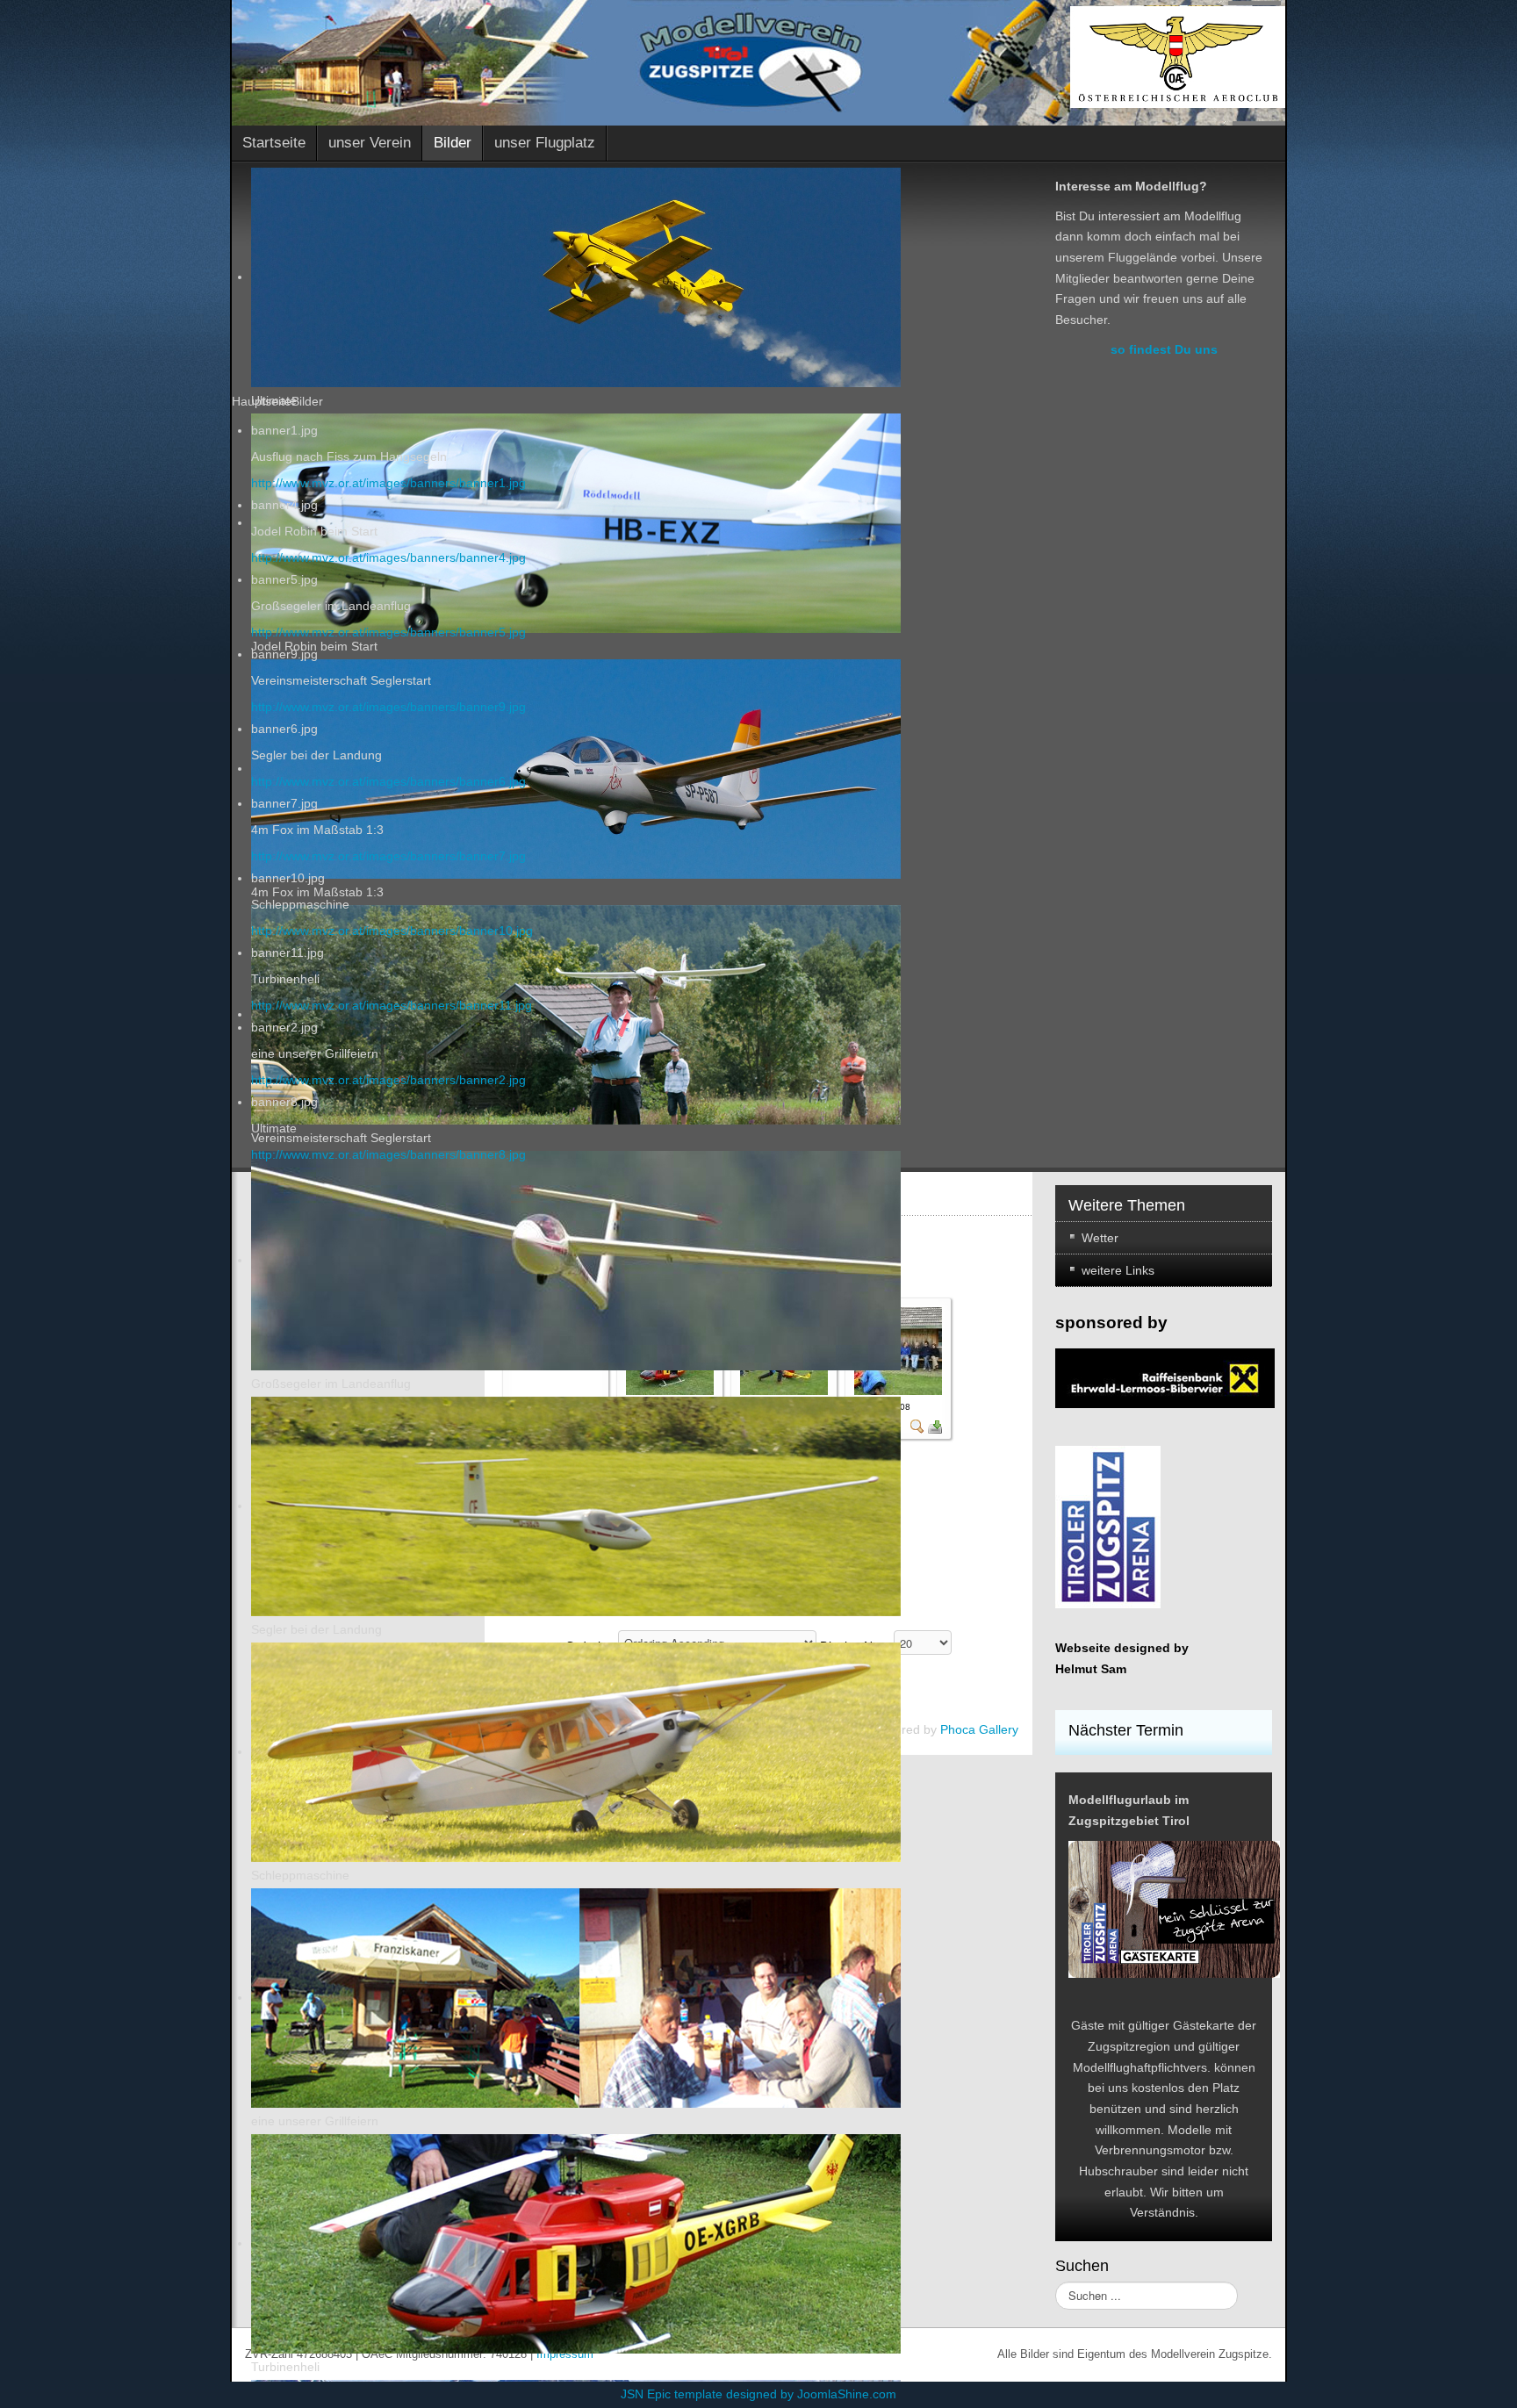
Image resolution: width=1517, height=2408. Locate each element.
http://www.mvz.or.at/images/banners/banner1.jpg (388, 483)
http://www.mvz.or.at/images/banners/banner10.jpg (392, 931)
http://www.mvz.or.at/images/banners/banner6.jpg (388, 781)
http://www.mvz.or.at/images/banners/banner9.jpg (388, 707)
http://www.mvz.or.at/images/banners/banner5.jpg (388, 632)
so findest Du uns (1164, 349)
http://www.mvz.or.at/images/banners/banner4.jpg (388, 557)
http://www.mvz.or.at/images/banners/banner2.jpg (388, 1080)
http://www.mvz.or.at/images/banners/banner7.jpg (388, 856)
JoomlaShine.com (847, 2394)
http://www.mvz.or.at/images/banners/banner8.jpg (388, 1154)
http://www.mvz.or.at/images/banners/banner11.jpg (392, 1005)
